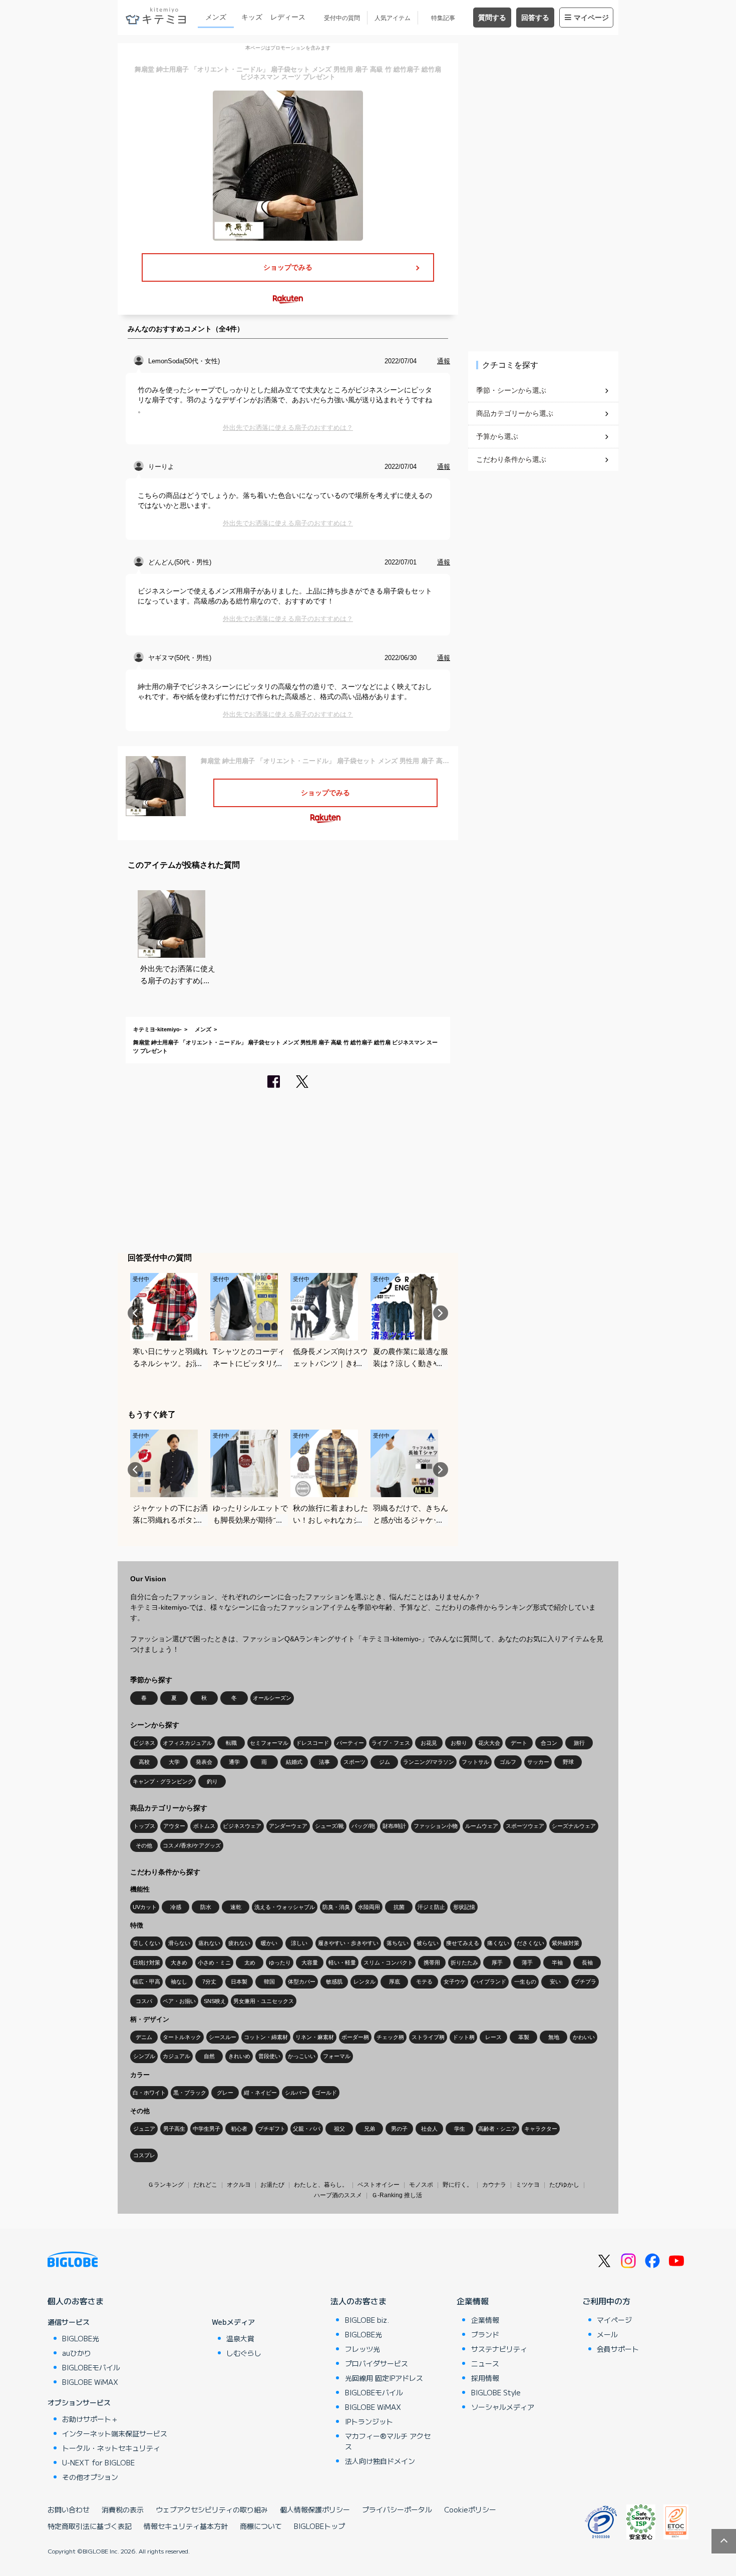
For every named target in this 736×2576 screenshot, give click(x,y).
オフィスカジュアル (188, 1743)
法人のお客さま (358, 2301)
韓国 (269, 1982)
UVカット (145, 1907)
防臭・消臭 (336, 1907)
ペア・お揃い (179, 2001)
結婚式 (294, 1762)
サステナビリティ (499, 2349)
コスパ (144, 2001)
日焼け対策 (146, 1963)
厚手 (497, 1963)
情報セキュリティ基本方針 (186, 2526)
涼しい (299, 1943)
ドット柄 (464, 2037)
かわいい (584, 2037)
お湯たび (272, 2185)
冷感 (176, 1907)
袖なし (179, 1982)
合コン (549, 1743)
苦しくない (146, 1943)
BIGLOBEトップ (319, 2526)
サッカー (538, 1762)
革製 (524, 2037)
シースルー (223, 2037)
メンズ (216, 17)
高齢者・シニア (497, 2129)
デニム (144, 2037)
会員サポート (618, 2349)
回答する (535, 18)
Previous (135, 1313)
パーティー (350, 1743)
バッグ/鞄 (363, 1826)
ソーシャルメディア (503, 2407)
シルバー (296, 2093)
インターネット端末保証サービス (115, 2433)
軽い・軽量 (342, 1963)
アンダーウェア (288, 1826)
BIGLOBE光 (81, 2338)
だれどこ (205, 2185)
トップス (144, 1826)
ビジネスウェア (242, 1826)
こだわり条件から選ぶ (511, 459)
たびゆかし (564, 2185)
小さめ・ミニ (214, 1963)
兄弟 (370, 2129)
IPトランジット (369, 2421)
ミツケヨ (528, 2185)
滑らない (179, 1943)
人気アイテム (393, 18)
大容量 (310, 1963)
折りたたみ (464, 1963)
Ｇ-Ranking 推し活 (397, 2195)
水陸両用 (369, 1907)
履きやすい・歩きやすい (348, 1943)
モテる (424, 1982)
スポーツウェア (525, 1826)
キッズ (252, 17)
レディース (288, 17)
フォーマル (337, 2056)
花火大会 (489, 1743)
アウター (174, 1826)
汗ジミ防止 (431, 1907)
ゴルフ (508, 1762)
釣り (212, 1781)
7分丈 (209, 1982)
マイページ (591, 18)
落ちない (398, 1943)
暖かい (269, 1943)
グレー (225, 2093)
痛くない (498, 1943)
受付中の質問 (342, 18)
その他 (144, 1845)
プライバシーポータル (397, 2509)
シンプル (144, 2056)
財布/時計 (394, 1826)
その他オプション (90, 2477)
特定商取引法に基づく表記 (90, 2526)
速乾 (236, 1907)
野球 (568, 1762)
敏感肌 (334, 1982)
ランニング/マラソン (429, 1762)
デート (519, 1743)
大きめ (179, 1963)
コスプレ (144, 2155)
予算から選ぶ (497, 436)
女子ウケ (455, 1982)
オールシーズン (272, 1698)
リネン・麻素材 (315, 2037)
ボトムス (204, 1826)
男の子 (399, 2129)
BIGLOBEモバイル (91, 2367)
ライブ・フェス (391, 1743)
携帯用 (432, 1963)
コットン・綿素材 (266, 2037)
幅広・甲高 (146, 1982)
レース (493, 2037)
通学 (234, 1762)
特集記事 (443, 18)
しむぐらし (244, 2353)
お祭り (459, 1743)
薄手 (527, 1963)
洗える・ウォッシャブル (285, 1907)
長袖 (587, 1963)
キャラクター (541, 2129)
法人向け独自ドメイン (380, 2461)
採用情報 (485, 2378)
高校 (144, 1762)
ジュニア (144, 2129)
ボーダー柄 (355, 2037)
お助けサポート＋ (90, 2419)
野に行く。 (458, 2185)
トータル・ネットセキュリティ (111, 2448)
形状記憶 (464, 1907)
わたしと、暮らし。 (321, 2185)
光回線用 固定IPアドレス (384, 2378)
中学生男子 (207, 2129)
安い (555, 1982)
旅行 (579, 1743)
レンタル (364, 1982)
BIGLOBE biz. (367, 2320)
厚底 (395, 1982)
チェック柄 (390, 2037)
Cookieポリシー (470, 2509)
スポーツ (354, 1762)
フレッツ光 (362, 2349)
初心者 (239, 2129)
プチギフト (272, 2129)
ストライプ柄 (428, 2037)
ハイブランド (490, 1982)
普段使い (269, 2056)
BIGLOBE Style (496, 2392)
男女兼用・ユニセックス (264, 2001)
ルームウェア (482, 1826)
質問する (492, 18)
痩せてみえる (463, 1943)
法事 (324, 1762)
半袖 (557, 1963)
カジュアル (176, 2056)
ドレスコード (312, 1743)
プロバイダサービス (377, 2363)
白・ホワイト (149, 2093)
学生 (460, 2129)
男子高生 (174, 2129)
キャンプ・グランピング (163, 1781)
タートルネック (182, 2037)
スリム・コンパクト (388, 1963)
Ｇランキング (166, 2185)
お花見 (429, 1743)
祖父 (339, 2129)
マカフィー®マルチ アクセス (388, 2441)
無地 (554, 2037)
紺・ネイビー (260, 2093)
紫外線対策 (566, 1943)
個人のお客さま (76, 2301)
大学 (174, 1762)
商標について (261, 2526)
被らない (428, 1943)
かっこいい (302, 2056)
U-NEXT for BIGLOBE (98, 2462)
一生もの (525, 1982)
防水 (206, 1907)
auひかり (77, 2353)
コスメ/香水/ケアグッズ (192, 1845)
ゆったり (280, 1963)
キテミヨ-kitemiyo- (157, 1029)
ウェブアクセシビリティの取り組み (212, 2509)
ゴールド (326, 2093)
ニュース (485, 2363)
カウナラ (494, 2185)
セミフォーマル (269, 1743)
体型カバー (302, 1982)
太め (250, 1963)
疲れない (239, 1943)
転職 (231, 1743)
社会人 (429, 2129)
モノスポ (421, 2185)
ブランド (485, 2334)
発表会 (204, 1762)
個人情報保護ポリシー (315, 2509)
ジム (385, 1762)
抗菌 (399, 1907)
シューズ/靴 (329, 1826)
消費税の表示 (123, 2509)
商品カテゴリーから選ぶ (515, 413)
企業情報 (473, 2301)
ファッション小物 (436, 1826)
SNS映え (215, 2001)
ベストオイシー (379, 2185)
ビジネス (144, 1743)
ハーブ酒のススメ (338, 2195)
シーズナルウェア (574, 1826)
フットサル (475, 1762)
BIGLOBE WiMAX (90, 2382)
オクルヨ (239, 2185)
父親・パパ (307, 2129)
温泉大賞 (240, 2338)
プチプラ (585, 1982)
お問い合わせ (69, 2509)
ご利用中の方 (606, 2301)
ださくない (530, 1943)
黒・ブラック (190, 2093)
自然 (209, 2056)
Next (441, 1313)
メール (607, 2334)
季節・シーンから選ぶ (511, 390)
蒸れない (209, 1943)
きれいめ (239, 2056)
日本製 (239, 1982)
